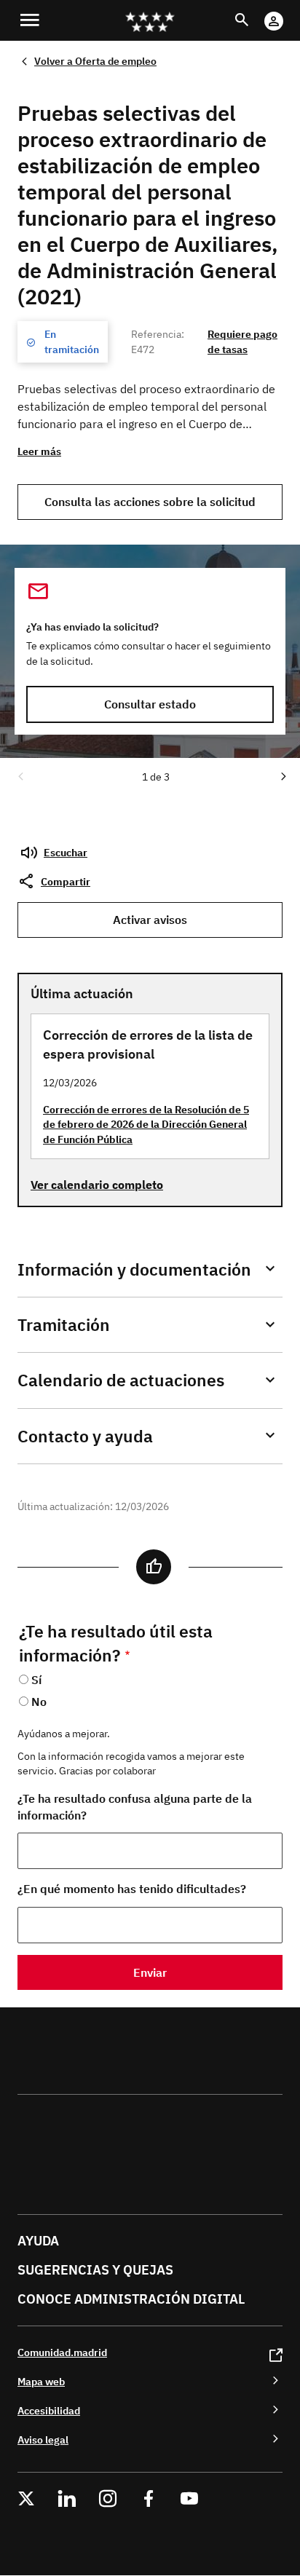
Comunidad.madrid (62, 2352)
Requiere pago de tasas (242, 341)
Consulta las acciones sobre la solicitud (150, 502)
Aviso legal (43, 2439)
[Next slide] (283, 775)
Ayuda (38, 2241)
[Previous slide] (20, 775)
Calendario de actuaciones (121, 1380)
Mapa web (41, 2381)
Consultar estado (150, 704)
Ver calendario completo (97, 1185)
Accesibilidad (49, 2410)
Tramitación (64, 1325)
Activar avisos (150, 920)
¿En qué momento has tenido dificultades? (132, 1889)
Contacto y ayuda (85, 1436)
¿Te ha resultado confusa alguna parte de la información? (135, 1807)
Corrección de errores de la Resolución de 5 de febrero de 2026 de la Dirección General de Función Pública (146, 1124)
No (39, 1702)
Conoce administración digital (131, 2299)
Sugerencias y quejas (95, 2270)
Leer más (39, 451)
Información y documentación (134, 1269)
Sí (36, 1680)
